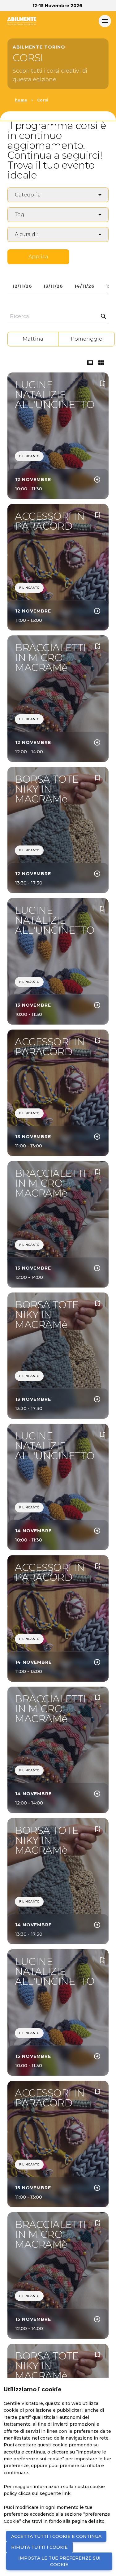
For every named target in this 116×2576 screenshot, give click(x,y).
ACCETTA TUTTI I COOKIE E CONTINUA (56, 2536)
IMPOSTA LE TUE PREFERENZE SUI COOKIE (59, 2561)
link (66, 2493)
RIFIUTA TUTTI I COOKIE (39, 2547)
